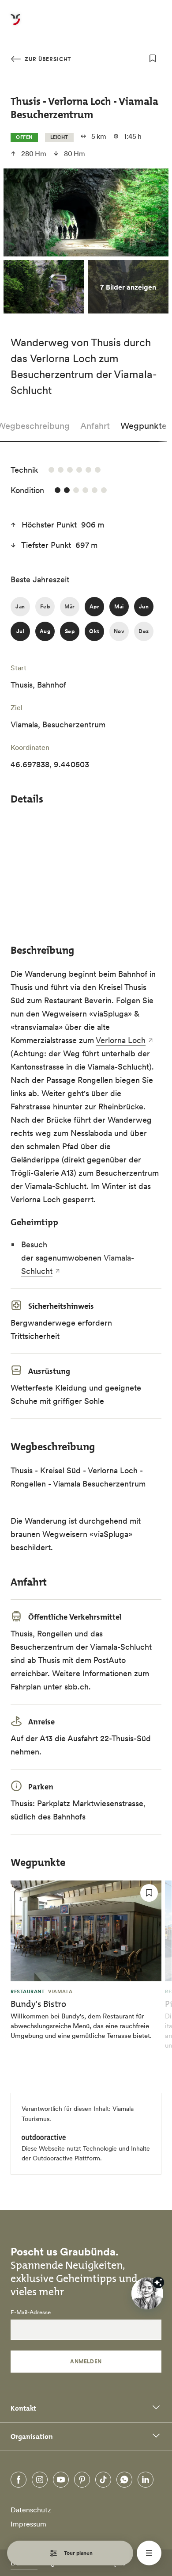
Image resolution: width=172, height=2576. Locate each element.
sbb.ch (77, 1687)
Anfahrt (95, 426)
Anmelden (86, 2361)
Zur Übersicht (47, 59)
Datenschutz (31, 2510)
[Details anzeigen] (158, 2282)
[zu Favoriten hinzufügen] (153, 58)
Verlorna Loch (121, 1040)
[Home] (15, 25)
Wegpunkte (144, 426)
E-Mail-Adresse (31, 2312)
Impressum (28, 2524)
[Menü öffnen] (149, 2553)
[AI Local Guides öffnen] (147, 2293)
